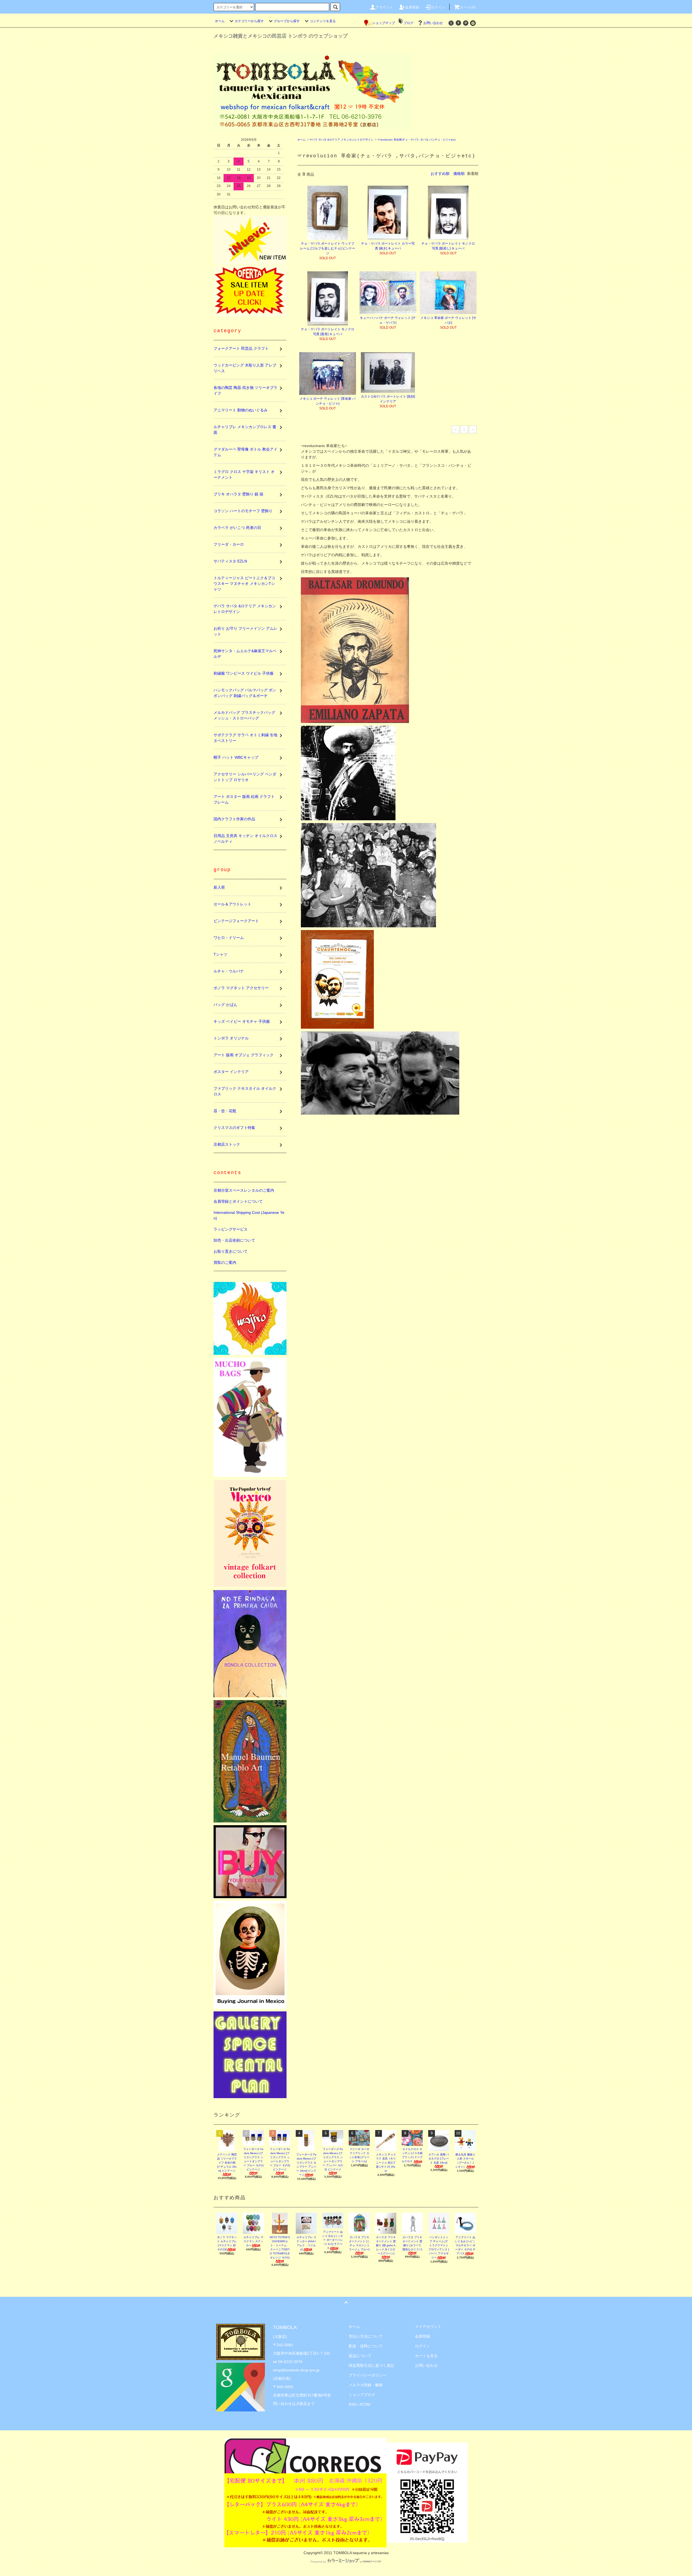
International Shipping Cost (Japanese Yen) (249, 1215)
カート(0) (468, 7)
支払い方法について (366, 2336)
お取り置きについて (231, 1251)
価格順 (459, 174)
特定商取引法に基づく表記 (371, 2365)
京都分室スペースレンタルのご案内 (244, 1190)
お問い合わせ (433, 23)
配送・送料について (366, 2346)
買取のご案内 (225, 1262)
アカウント (385, 7)
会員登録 (412, 7)
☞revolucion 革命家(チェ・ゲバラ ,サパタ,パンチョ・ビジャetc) (416, 140)
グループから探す (287, 21)
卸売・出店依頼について (234, 1240)
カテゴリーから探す (249, 21)
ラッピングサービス (231, 1229)
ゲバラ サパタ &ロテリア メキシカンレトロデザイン (341, 140)
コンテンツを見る (323, 21)
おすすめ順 (440, 174)
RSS (352, 2404)
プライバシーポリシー (368, 2375)
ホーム (220, 21)
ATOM (365, 2404)
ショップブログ (362, 2395)
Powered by (318, 2562)
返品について (360, 2356)
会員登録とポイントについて (238, 1201)
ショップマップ (384, 23)
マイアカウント (428, 2327)
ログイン (438, 7)
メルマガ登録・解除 (366, 2385)
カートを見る (426, 2356)
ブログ (408, 23)
